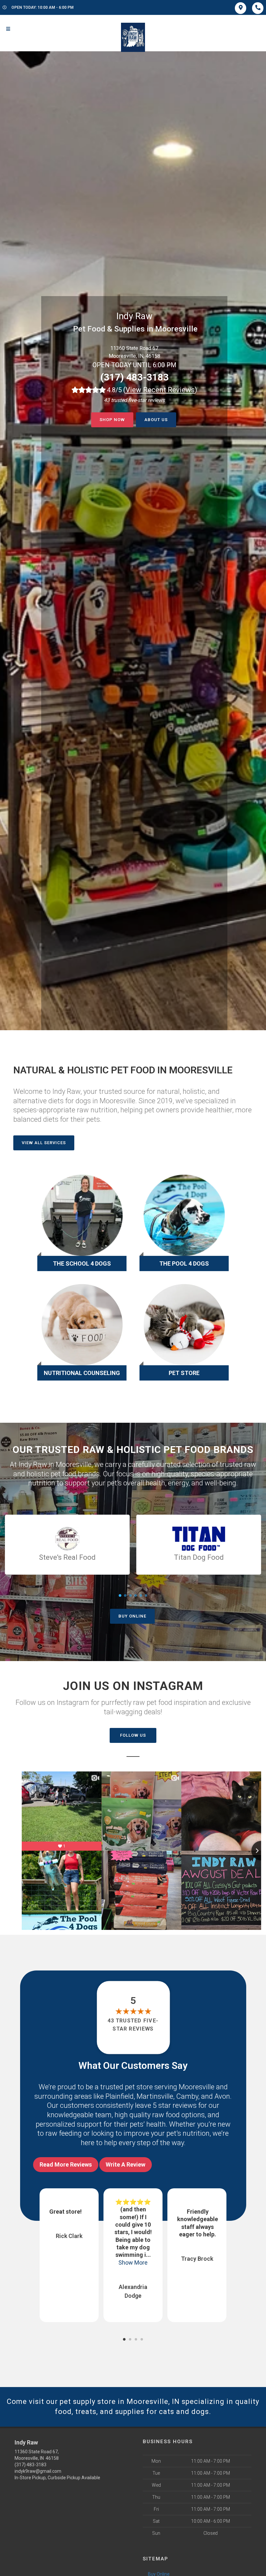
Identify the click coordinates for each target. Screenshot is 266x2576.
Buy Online (132, 1616)
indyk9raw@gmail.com (38, 2471)
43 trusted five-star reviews (133, 2025)
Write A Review (126, 2164)
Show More (69, 2263)
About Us (156, 420)
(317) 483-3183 (134, 377)
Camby (187, 2096)
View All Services (44, 1143)
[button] (124, 2339)
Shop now (112, 420)
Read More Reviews (66, 2164)
